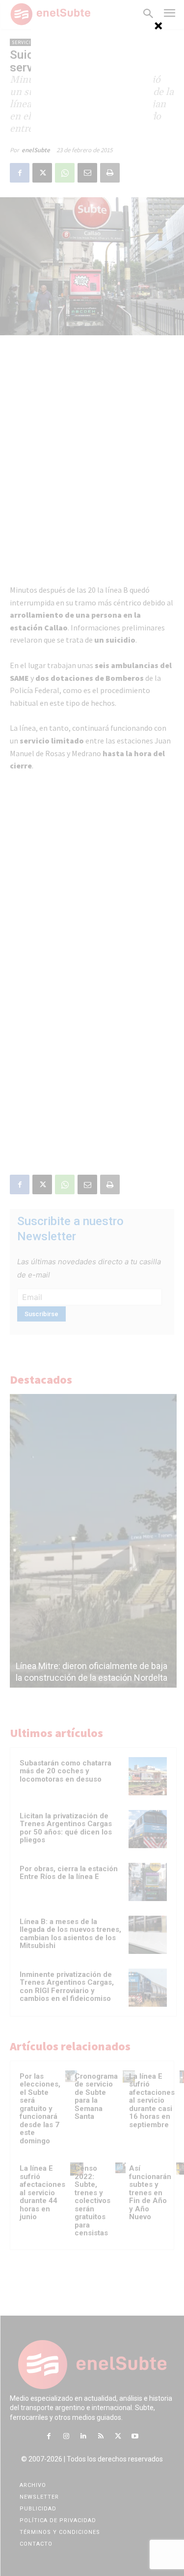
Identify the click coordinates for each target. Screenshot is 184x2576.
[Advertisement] (92, 81)
